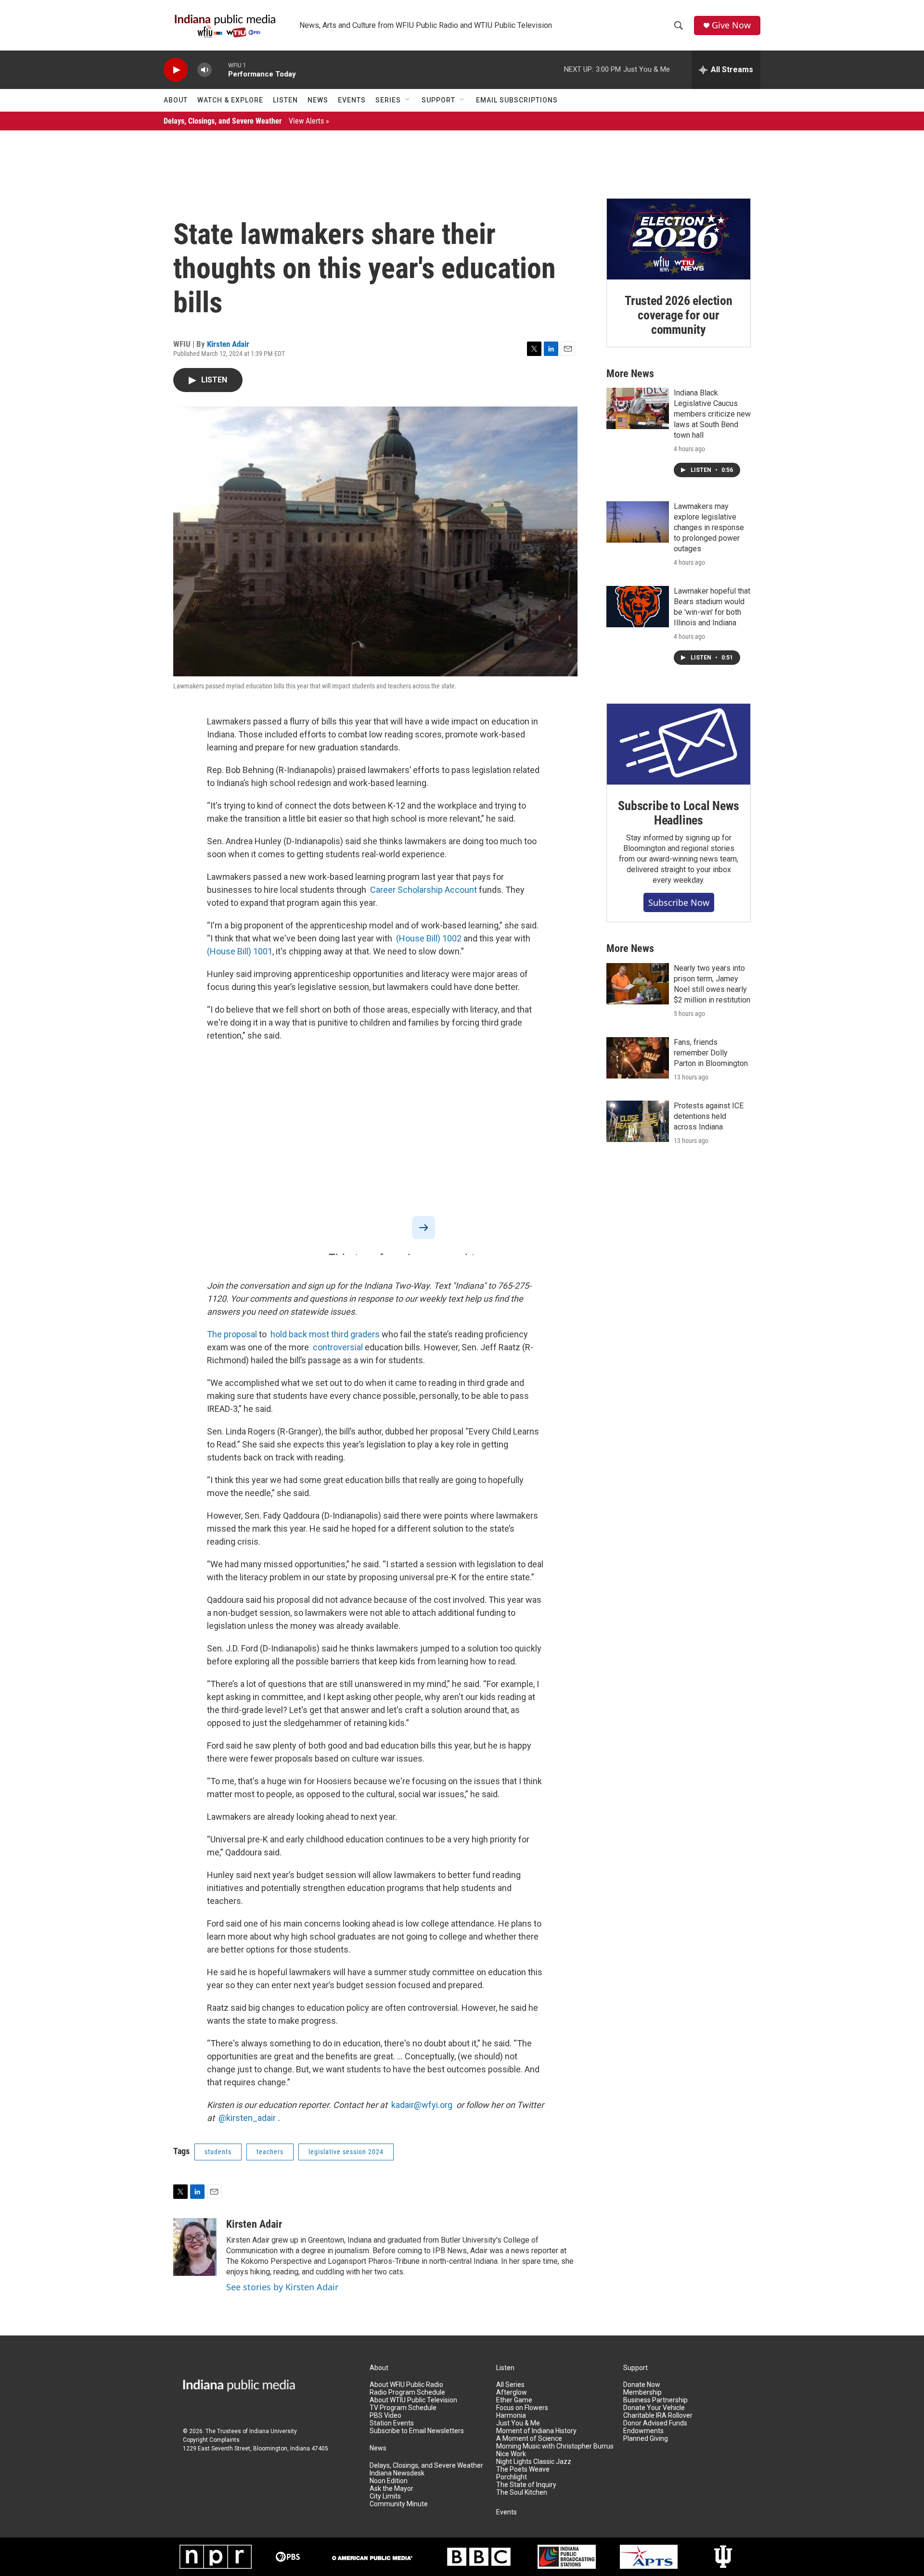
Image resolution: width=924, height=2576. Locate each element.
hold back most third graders (325, 1334)
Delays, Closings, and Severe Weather (246, 121)
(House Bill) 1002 (429, 938)
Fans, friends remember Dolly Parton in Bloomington (711, 1053)
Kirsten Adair (228, 344)
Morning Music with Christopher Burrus (555, 2446)
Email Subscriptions (517, 100)
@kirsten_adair (247, 2118)
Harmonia (511, 2416)
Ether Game (514, 2400)
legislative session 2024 (346, 2152)
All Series (510, 2385)
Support (438, 100)
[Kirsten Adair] (195, 2247)
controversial (338, 1347)
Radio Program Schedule (407, 2392)
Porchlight (512, 2477)
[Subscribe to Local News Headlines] (679, 744)
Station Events (392, 2423)
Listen (285, 100)
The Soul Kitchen (522, 2493)
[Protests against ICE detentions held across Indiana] (638, 1121)
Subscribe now (679, 902)
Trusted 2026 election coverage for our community (679, 315)
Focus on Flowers (522, 2408)
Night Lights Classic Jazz (534, 2462)
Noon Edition (389, 2481)
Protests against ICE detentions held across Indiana (709, 1116)
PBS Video (385, 2416)
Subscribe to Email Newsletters (417, 2431)
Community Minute (399, 2504)
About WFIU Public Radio (406, 2385)
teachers (270, 2152)
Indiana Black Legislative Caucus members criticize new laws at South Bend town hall (712, 414)
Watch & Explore (230, 100)
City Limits (385, 2496)
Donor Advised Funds (655, 2423)
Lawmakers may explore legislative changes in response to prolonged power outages (709, 527)
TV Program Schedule (403, 2408)
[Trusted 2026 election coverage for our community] (679, 239)
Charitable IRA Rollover (658, 2416)
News (318, 100)
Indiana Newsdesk (397, 2473)
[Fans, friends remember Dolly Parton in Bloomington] (638, 1058)
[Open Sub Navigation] (408, 100)
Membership (642, 2392)
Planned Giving (646, 2439)
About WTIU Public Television (413, 2400)
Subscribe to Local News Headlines (678, 813)
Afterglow (512, 2392)
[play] (176, 70)
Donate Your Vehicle (654, 2408)
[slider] (220, 70)
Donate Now (642, 2385)
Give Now (731, 25)
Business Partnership (655, 2400)
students (218, 2152)
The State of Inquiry (526, 2485)
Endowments (643, 2431)
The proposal (232, 1334)
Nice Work (511, 2454)
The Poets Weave (523, 2469)
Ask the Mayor (391, 2489)
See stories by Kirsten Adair (282, 2287)
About (176, 100)
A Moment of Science (529, 2439)
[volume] (205, 70)
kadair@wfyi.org (422, 2105)
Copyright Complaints (211, 2440)
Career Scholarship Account (423, 890)
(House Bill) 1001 (240, 951)
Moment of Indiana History (536, 2431)
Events (352, 100)
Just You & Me (518, 2423)
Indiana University (273, 2431)
